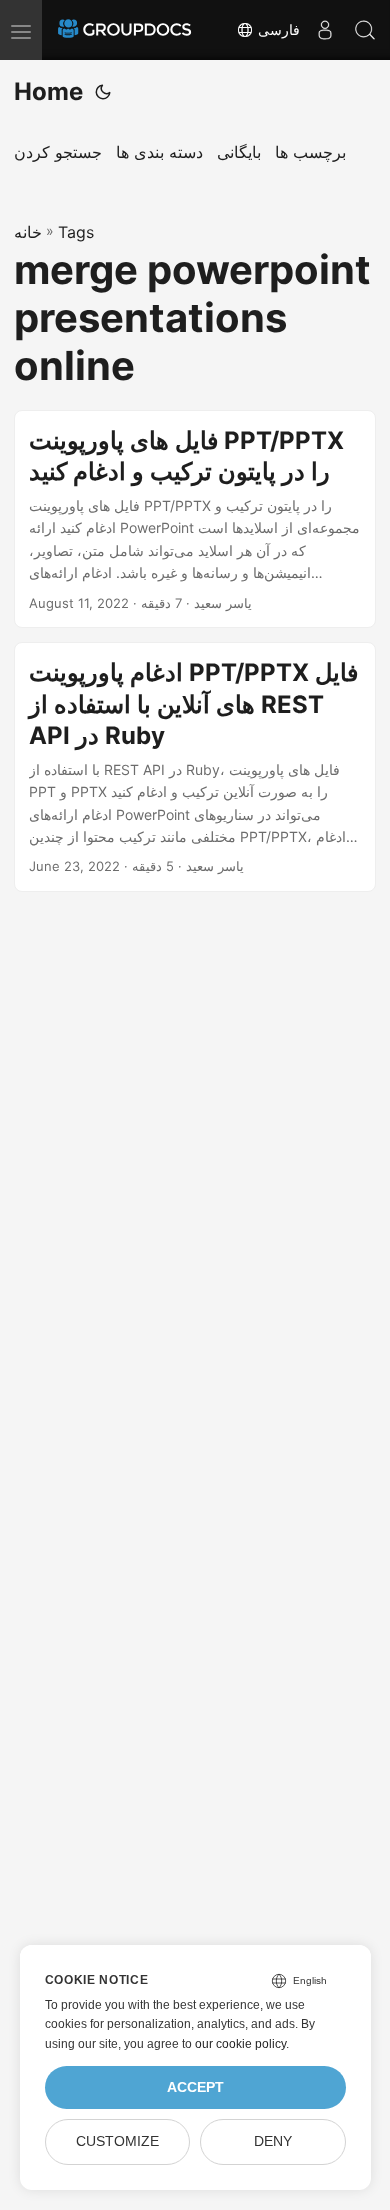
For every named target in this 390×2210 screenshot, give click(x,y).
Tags (76, 232)
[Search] (365, 30)
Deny (273, 2141)
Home (48, 91)
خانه (28, 232)
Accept (195, 2087)
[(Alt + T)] (103, 92)
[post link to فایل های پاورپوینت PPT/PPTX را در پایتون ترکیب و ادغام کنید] (195, 519)
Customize (117, 2141)
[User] (325, 30)
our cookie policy (240, 2044)
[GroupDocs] (124, 30)
